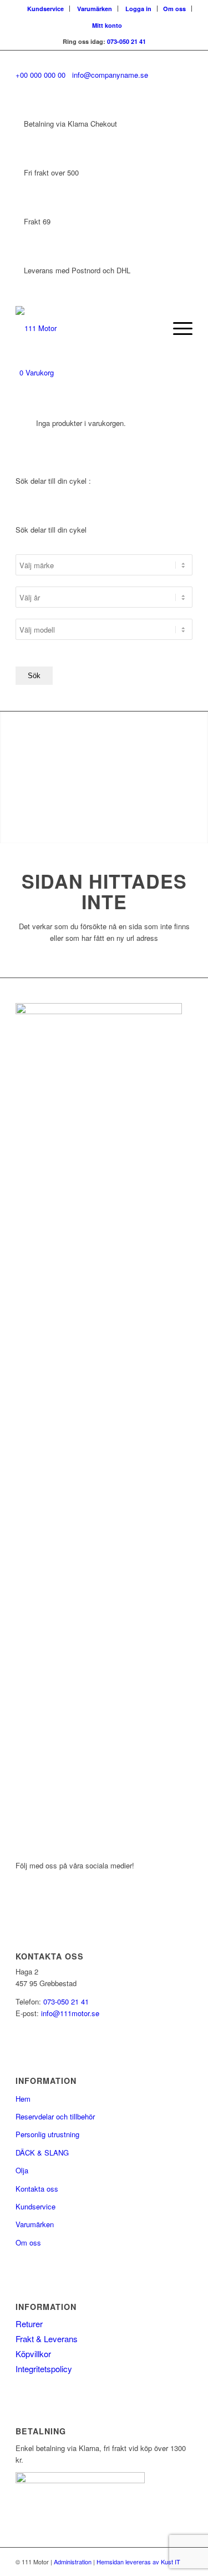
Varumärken (95, 9)
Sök (34, 676)
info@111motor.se (70, 2013)
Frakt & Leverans (47, 2339)
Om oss (174, 9)
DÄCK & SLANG (42, 2152)
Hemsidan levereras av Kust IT (138, 2562)
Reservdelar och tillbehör (55, 2116)
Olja (22, 2170)
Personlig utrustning (47, 2134)
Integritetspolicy (44, 2369)
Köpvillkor (33, 2354)
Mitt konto (107, 25)
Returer (29, 2324)
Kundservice (45, 9)
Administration (73, 2562)
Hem (23, 2099)
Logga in (138, 9)
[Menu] (177, 328)
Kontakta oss (37, 2189)
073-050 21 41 (126, 41)
